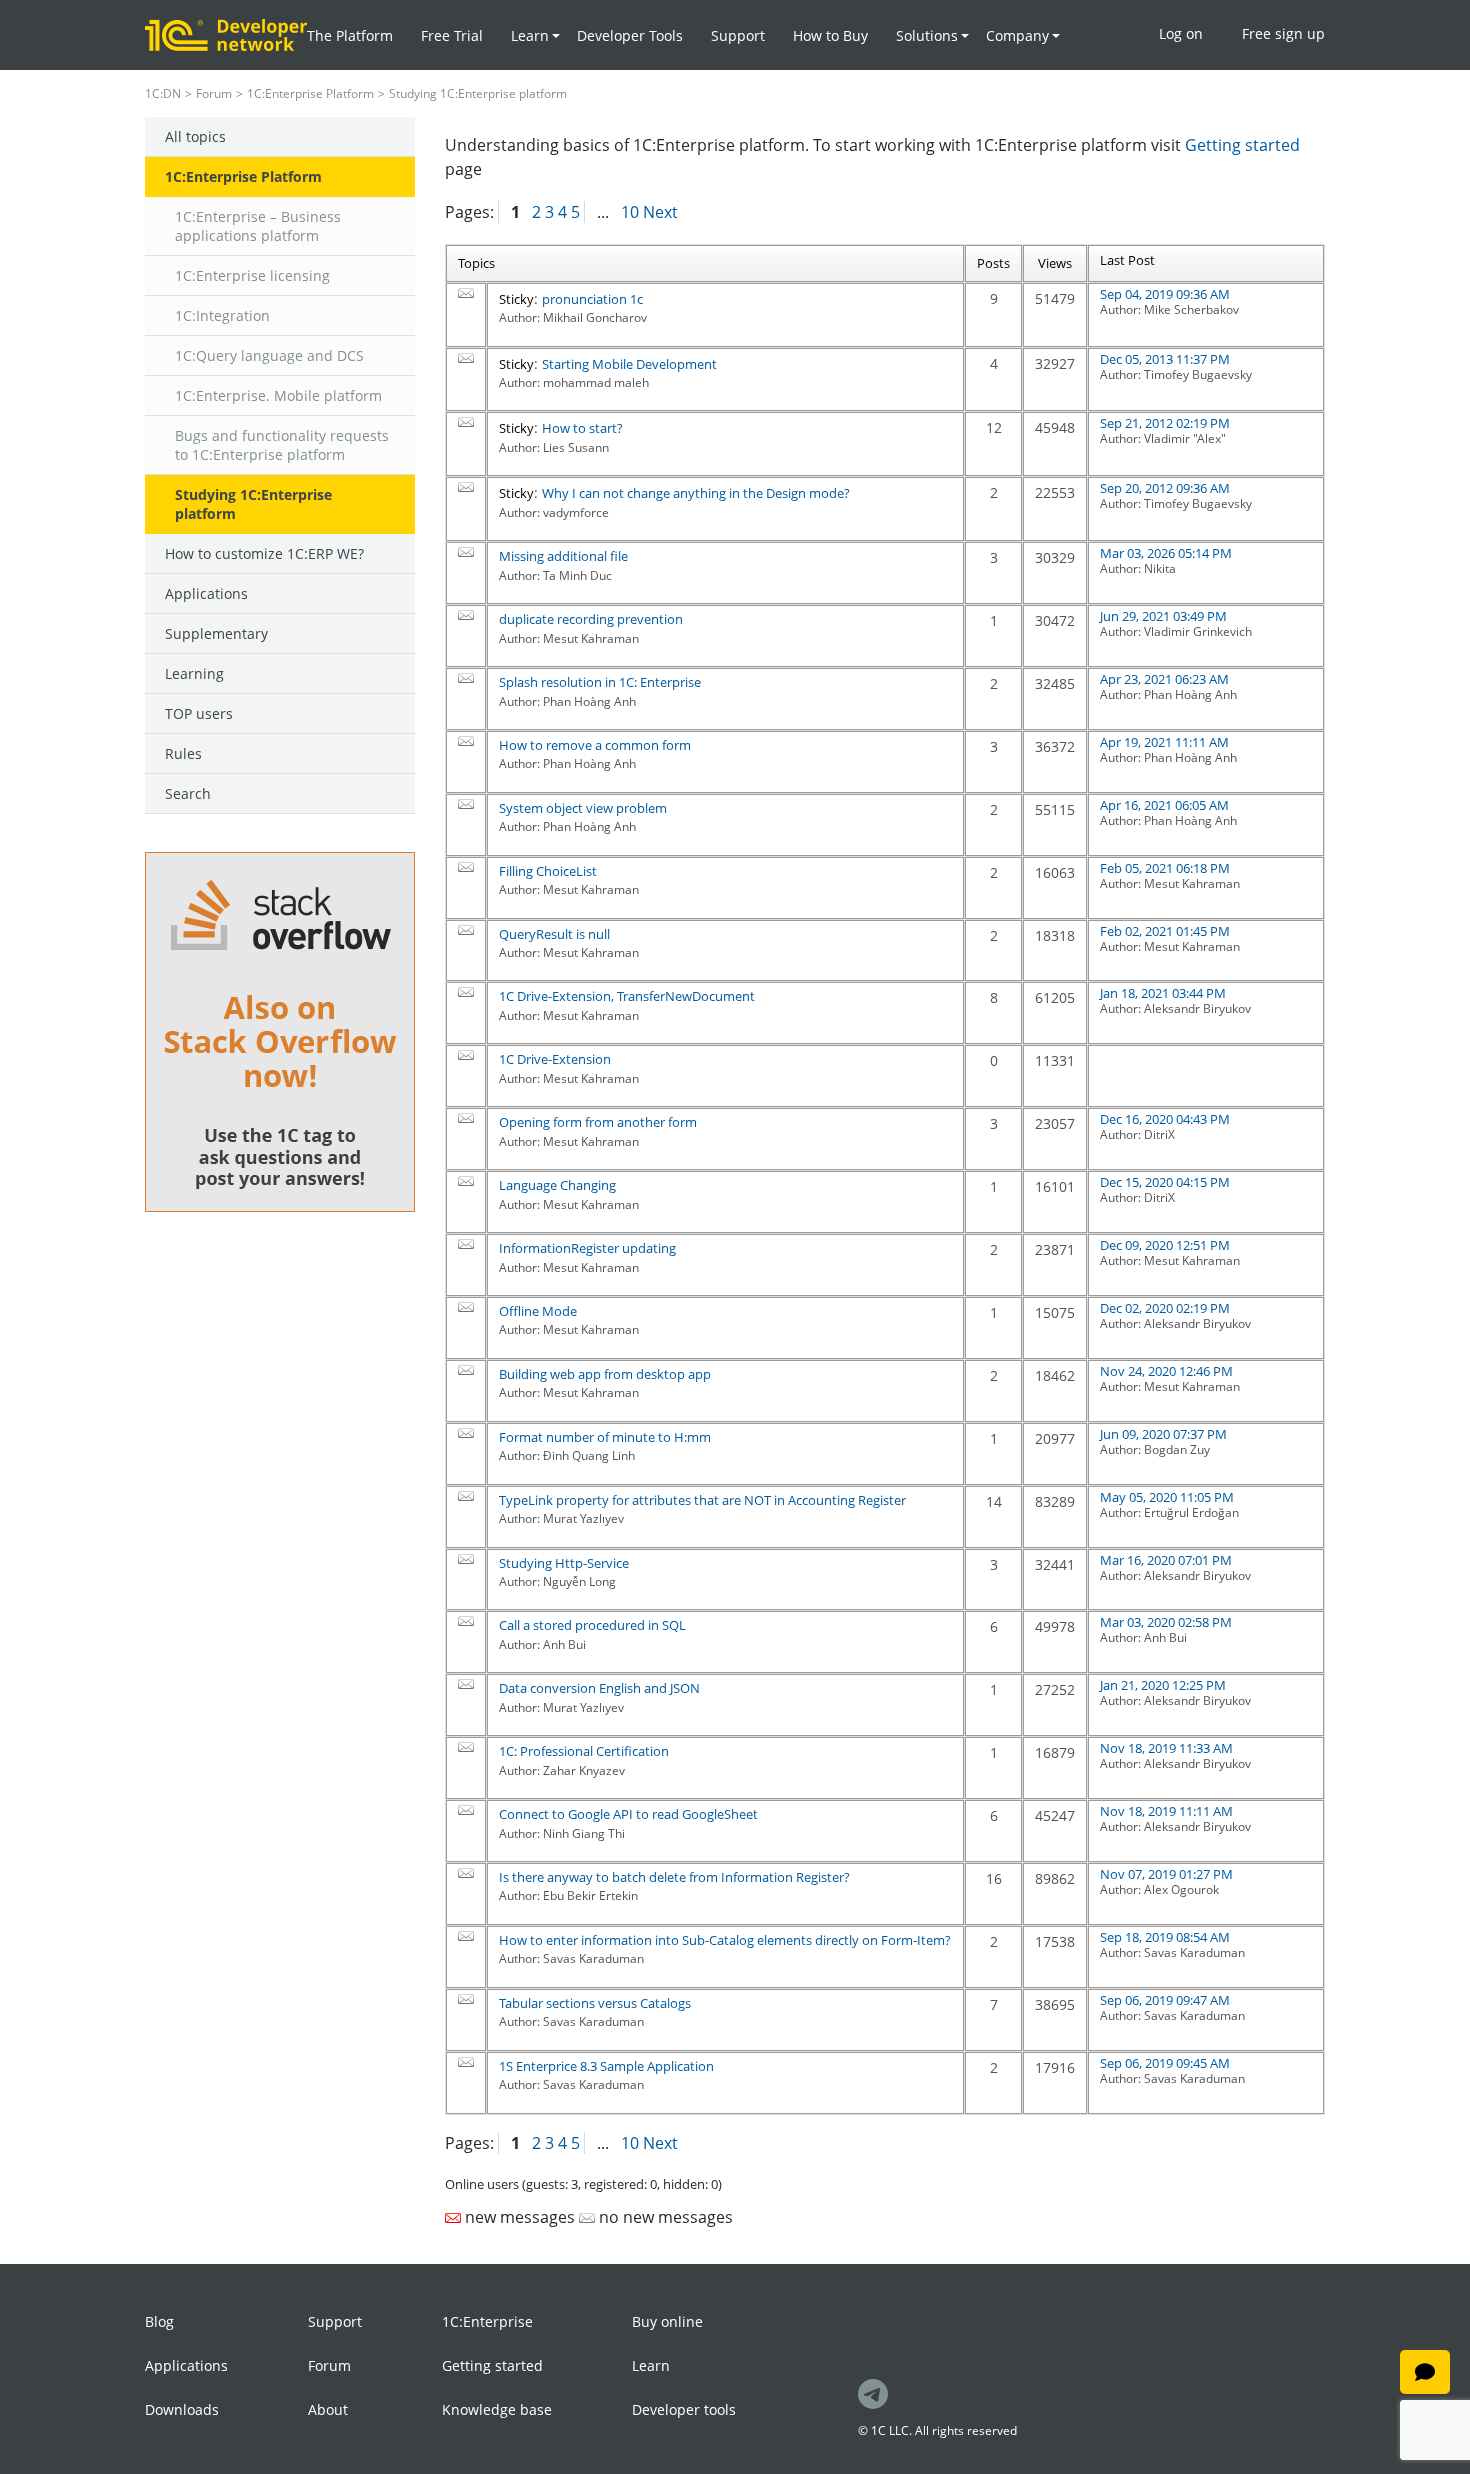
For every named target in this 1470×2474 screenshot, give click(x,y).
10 (630, 212)
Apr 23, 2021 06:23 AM (1164, 679)
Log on (1181, 33)
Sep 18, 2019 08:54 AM (1165, 1937)
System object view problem (583, 808)
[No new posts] (466, 552)
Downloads (182, 2409)
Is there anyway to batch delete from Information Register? (674, 1877)
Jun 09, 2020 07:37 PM (1163, 1434)
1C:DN (163, 93)
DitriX (1159, 1134)
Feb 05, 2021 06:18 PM (1165, 868)
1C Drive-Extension (555, 1059)
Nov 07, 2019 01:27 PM (1166, 1874)
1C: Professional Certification (584, 1751)
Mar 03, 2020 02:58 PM (1166, 1622)
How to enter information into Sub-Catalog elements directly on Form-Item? (725, 1940)
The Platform (350, 35)
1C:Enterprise (487, 2321)
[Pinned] (466, 293)
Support (738, 35)
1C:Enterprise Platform (310, 93)
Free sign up (1283, 33)
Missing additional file (563, 556)
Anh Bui (1165, 1637)
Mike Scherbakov (1191, 309)
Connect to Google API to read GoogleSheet (628, 1814)
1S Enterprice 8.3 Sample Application (606, 2066)
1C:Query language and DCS (269, 355)
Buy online (667, 2321)
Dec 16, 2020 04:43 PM (1165, 1119)
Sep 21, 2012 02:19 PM (1165, 423)
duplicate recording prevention (591, 619)
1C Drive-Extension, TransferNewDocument (627, 996)
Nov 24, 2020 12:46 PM (1166, 1371)
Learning (194, 673)
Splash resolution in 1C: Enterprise (600, 682)
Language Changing (557, 1185)
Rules (183, 753)
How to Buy (830, 35)
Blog (159, 2321)
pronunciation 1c (592, 299)
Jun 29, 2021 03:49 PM (1163, 616)
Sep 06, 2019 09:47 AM (1165, 2000)
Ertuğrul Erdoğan (1191, 1512)
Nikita (1160, 568)
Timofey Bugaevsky (1198, 374)
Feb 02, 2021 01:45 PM (1165, 931)
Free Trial (452, 35)
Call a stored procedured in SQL (592, 1625)
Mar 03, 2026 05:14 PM (1166, 553)
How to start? (582, 428)
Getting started (1242, 145)
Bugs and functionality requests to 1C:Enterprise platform (282, 445)
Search (188, 793)
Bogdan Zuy (1177, 1449)
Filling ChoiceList (548, 871)
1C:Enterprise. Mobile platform (278, 395)
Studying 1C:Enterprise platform (253, 504)
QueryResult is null (554, 934)
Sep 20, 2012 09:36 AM (1165, 488)
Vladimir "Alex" (1185, 438)
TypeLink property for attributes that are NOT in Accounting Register (702, 1500)
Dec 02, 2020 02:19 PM (1165, 1308)
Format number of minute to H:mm (605, 1437)
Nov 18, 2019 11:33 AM (1166, 1748)
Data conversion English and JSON (599, 1688)
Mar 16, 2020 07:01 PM (1166, 1560)
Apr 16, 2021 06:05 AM (1164, 805)
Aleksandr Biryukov (1197, 1008)
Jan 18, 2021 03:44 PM (1163, 993)
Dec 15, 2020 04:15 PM (1165, 1182)
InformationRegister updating (587, 1248)
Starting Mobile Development (629, 364)
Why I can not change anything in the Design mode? (696, 493)
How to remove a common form (595, 745)
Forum (214, 93)
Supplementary (216, 633)
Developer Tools (630, 35)
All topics (195, 136)
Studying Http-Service (564, 1563)
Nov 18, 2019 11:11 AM (1166, 1811)
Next (660, 212)
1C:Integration (222, 315)
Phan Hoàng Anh (1190, 694)
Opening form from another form (598, 1122)
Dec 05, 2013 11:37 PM (1165, 359)
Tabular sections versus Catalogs (595, 2003)
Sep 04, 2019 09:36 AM (1165, 294)
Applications (206, 593)
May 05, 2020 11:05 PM (1167, 1497)
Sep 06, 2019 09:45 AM (1165, 2063)
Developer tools (684, 2409)
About (328, 2409)
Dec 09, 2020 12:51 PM (1165, 1245)
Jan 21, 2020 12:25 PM (1163, 1685)
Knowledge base (497, 2409)
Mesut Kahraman (1192, 883)
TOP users (199, 713)
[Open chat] (1425, 2372)
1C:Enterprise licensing (252, 275)
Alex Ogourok (1181, 1889)
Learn (651, 2365)
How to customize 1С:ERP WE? (264, 553)
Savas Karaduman (1194, 1952)
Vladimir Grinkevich (1198, 631)
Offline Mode (538, 1311)
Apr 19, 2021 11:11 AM (1164, 742)
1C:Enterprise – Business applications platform (258, 226)
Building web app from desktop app (605, 1374)
